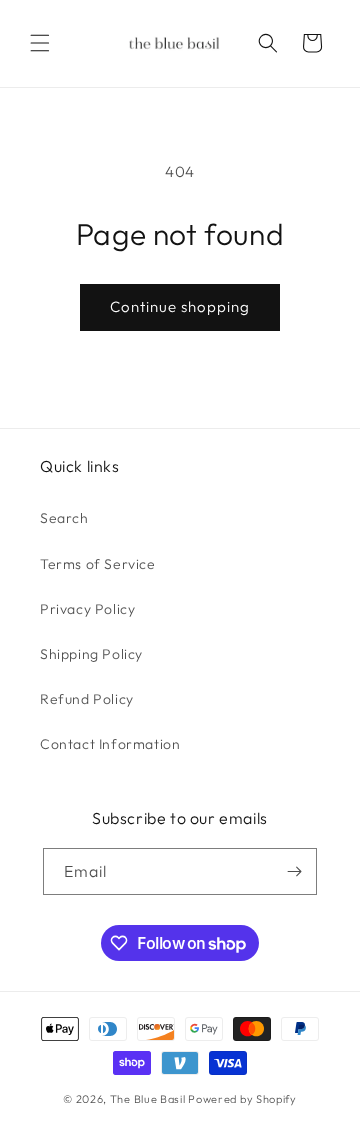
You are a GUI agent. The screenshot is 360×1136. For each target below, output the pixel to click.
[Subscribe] (294, 871)
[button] (40, 43)
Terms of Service (98, 564)
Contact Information (110, 744)
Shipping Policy (91, 654)
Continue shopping (180, 306)
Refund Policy (87, 699)
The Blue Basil (148, 1099)
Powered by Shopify (242, 1099)
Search (64, 518)
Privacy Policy (87, 609)
